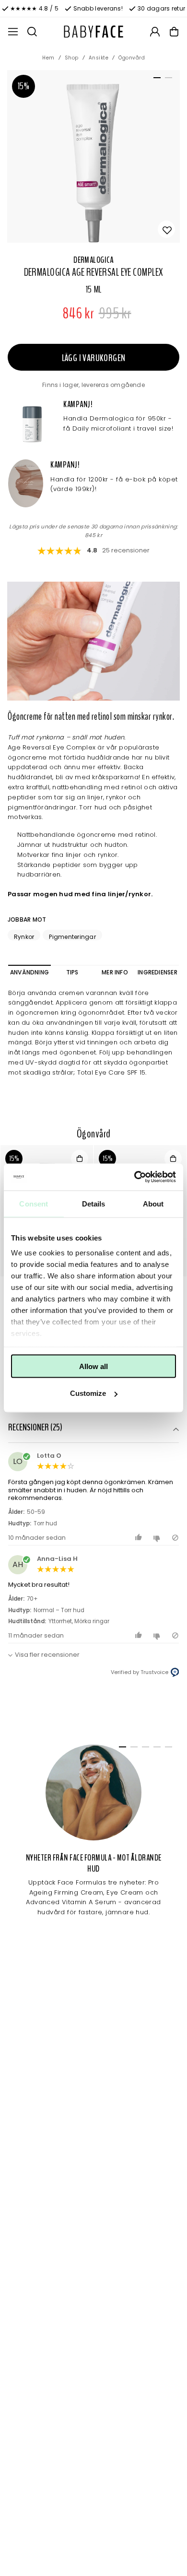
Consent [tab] (34, 1203)
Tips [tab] (72, 972)
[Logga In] (155, 32)
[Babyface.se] (93, 32)
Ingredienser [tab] (158, 972)
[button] (93, 1429)
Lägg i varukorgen (94, 358)
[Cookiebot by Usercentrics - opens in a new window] (134, 1177)
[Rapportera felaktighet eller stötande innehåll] (175, 1538)
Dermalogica (93, 260)
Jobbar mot (27, 919)
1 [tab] (155, 80)
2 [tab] (167, 80)
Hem (48, 58)
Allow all (93, 1366)
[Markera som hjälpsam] (140, 1538)
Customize (88, 1393)
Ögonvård (132, 58)
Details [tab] (94, 1203)
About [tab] (153, 1203)
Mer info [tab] (115, 972)
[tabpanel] (93, 156)
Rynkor (24, 937)
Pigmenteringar (72, 937)
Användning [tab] (29, 972)
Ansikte (99, 58)
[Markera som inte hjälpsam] (158, 1538)
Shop (72, 58)
